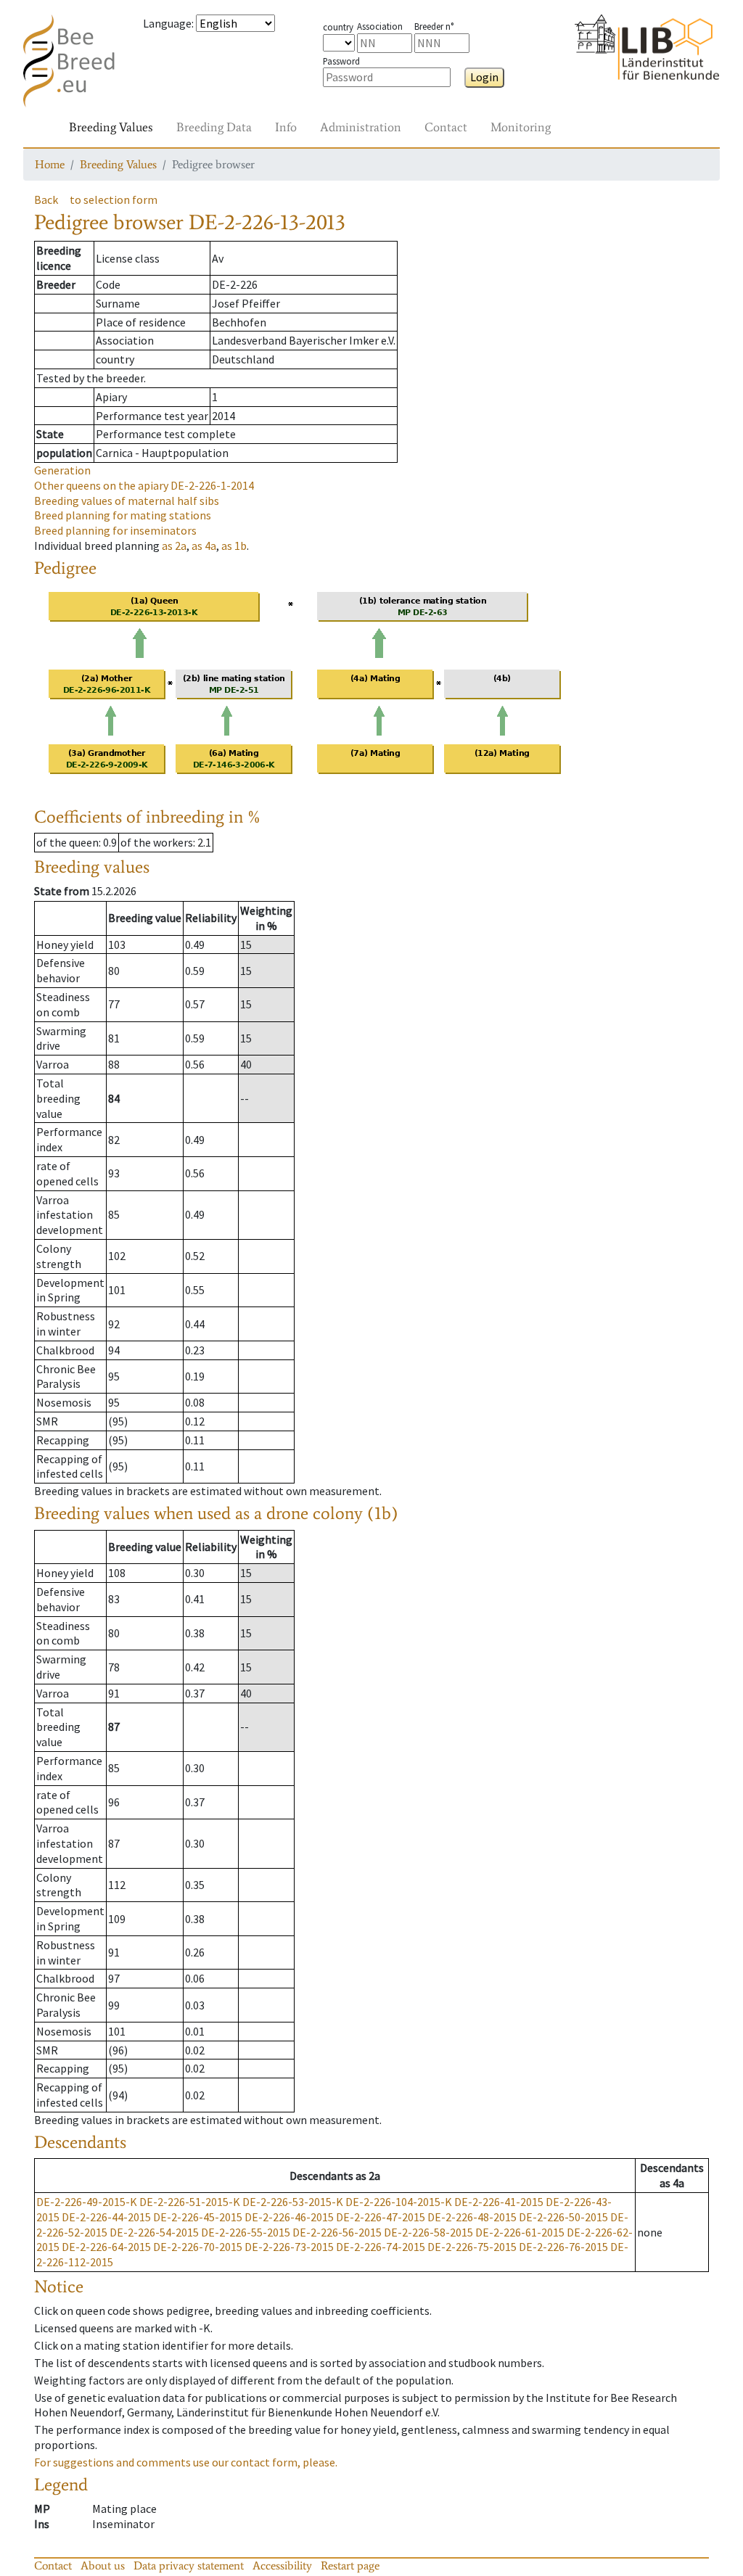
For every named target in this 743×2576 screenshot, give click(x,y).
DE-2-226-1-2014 (144, 485)
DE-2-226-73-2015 (289, 2247)
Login (484, 77)
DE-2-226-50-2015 (563, 2217)
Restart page (350, 2565)
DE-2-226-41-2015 (499, 2202)
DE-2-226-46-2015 (289, 2217)
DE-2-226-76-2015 (563, 2247)
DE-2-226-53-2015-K (293, 2202)
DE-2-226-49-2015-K (87, 2202)
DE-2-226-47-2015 (381, 2217)
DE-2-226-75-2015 (472, 2247)
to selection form (114, 199)
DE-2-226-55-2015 (246, 2232)
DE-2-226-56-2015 (337, 2232)
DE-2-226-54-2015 (154, 2232)
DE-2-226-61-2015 (520, 2232)
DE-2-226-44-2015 (106, 2217)
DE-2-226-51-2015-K (190, 2202)
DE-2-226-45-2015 (198, 2217)
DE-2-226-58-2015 (428, 2232)
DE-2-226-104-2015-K (399, 2202)
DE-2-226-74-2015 (381, 2247)
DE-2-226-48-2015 (472, 2217)
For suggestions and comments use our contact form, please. (186, 2462)
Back (46, 199)
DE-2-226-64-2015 (106, 2247)
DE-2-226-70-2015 (198, 2247)
